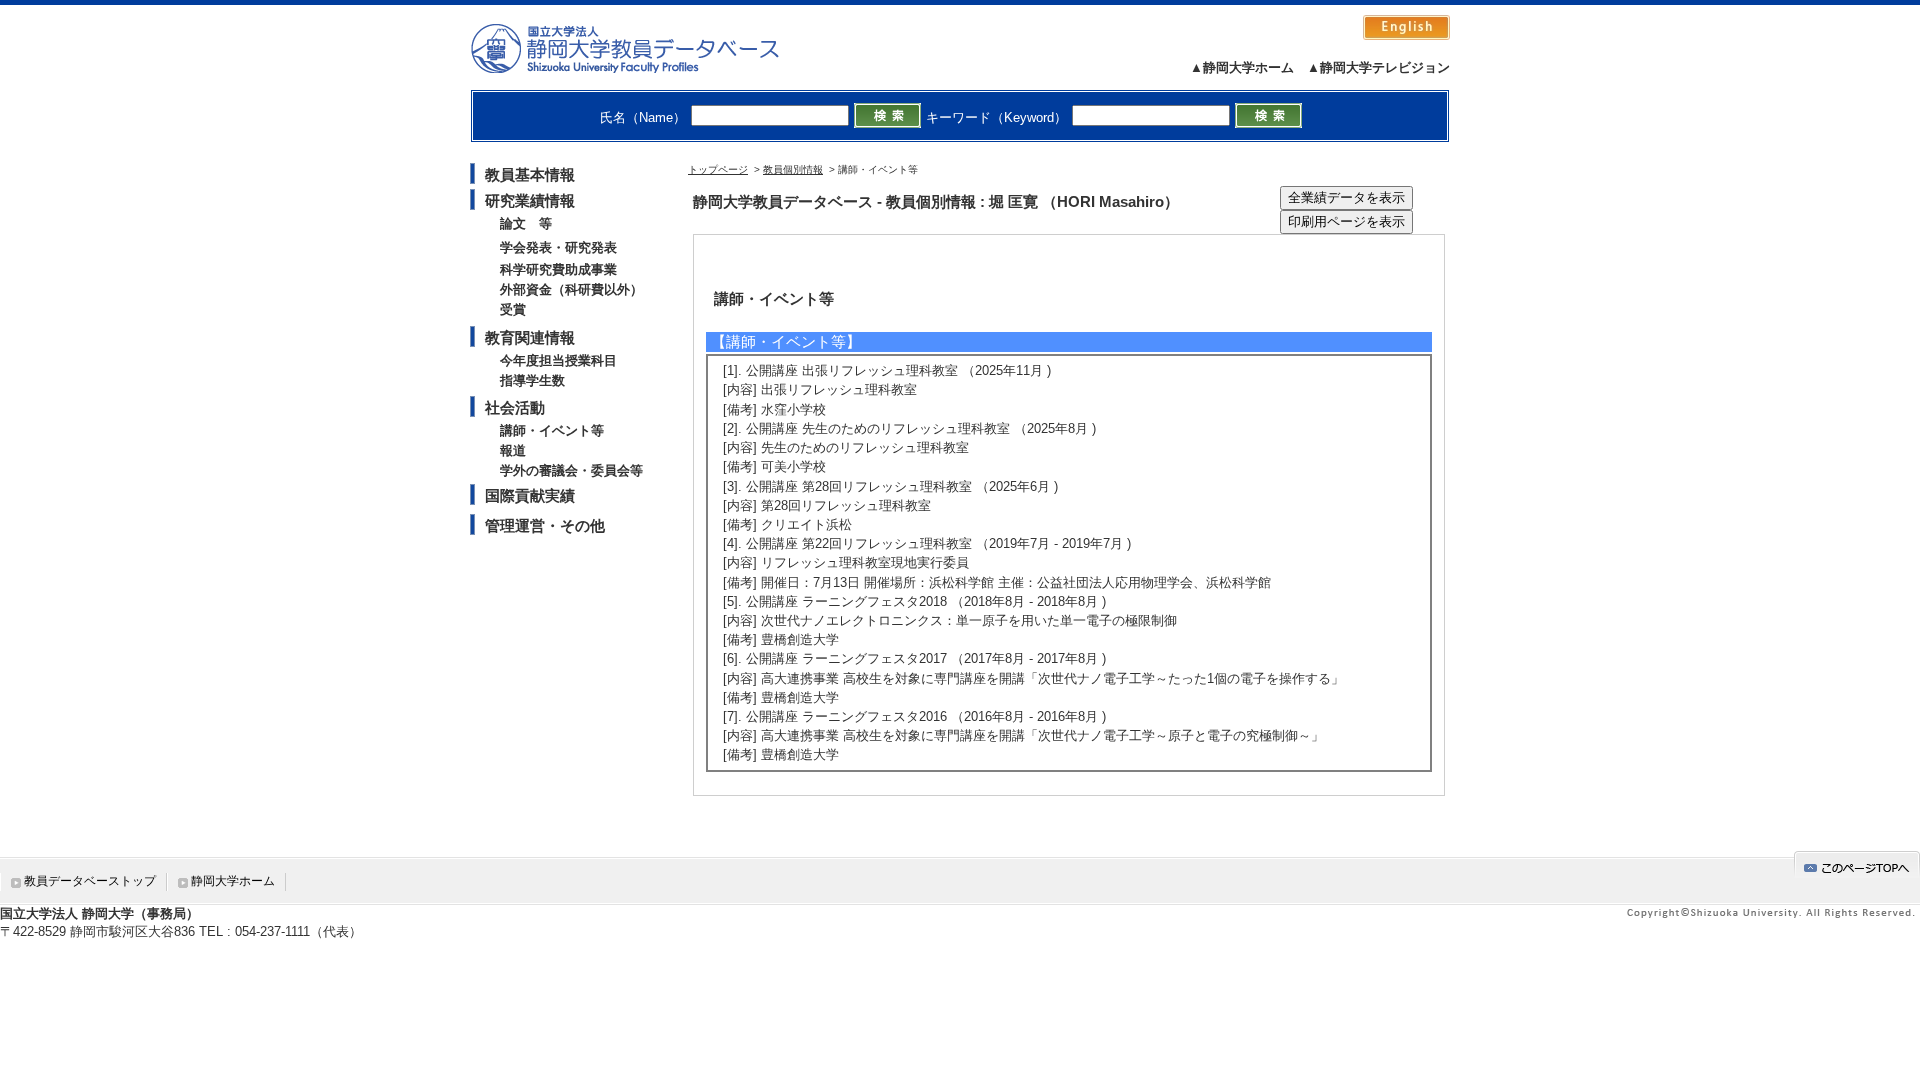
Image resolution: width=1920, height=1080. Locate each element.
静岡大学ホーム (233, 881)
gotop (1857, 864)
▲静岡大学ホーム (1242, 67)
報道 (513, 450)
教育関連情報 (530, 337)
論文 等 (526, 223)
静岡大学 (645, 48)
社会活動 (515, 407)
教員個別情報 (793, 169)
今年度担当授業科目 (558, 360)
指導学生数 (532, 380)
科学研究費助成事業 (558, 269)
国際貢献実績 (530, 495)
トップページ (718, 169)
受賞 (513, 309)
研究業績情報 (530, 200)
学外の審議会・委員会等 (571, 470)
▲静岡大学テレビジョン (1378, 67)
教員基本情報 (530, 174)
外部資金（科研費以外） (571, 289)
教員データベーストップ (90, 881)
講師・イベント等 (552, 430)
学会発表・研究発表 (558, 247)
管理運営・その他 (545, 525)
